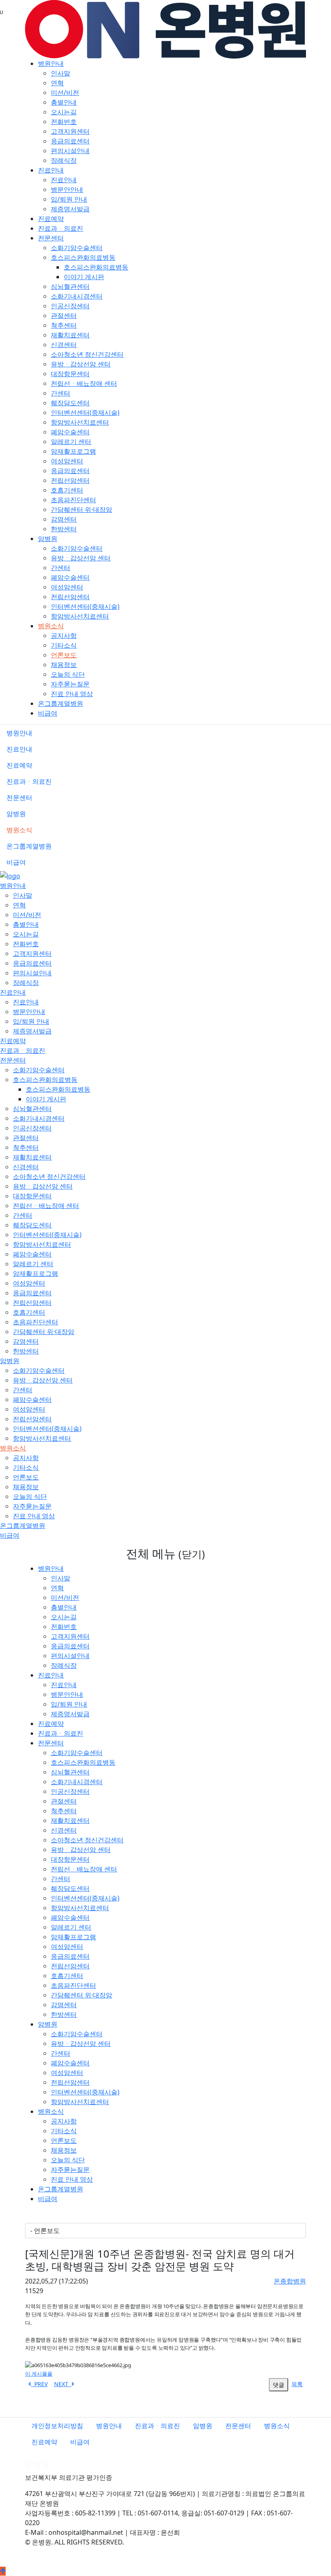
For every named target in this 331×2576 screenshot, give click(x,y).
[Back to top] (3, 2571)
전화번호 (64, 122)
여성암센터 (67, 461)
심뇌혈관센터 (70, 286)
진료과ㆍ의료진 (61, 228)
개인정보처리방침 (57, 2426)
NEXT (63, 2384)
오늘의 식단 (68, 674)
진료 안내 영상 (72, 694)
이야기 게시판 (84, 277)
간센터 (61, 393)
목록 (297, 2384)
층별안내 (64, 102)
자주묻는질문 (70, 684)
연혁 (57, 83)
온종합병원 (290, 2281)
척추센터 (64, 325)
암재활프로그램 (73, 451)
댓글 (279, 2385)
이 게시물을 (39, 2374)
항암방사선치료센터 (80, 422)
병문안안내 (67, 189)
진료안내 (51, 170)
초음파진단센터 (73, 500)
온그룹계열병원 (61, 703)
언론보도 (64, 655)
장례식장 (64, 160)
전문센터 (51, 238)
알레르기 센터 (71, 442)
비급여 (48, 713)
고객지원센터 (70, 131)
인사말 (61, 73)
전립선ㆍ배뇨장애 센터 (84, 383)
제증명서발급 (70, 209)
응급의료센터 (70, 141)
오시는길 (64, 112)
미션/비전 (65, 93)
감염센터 (64, 519)
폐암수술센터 (70, 432)
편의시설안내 (70, 151)
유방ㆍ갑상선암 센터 (81, 364)
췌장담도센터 (70, 403)
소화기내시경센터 (77, 296)
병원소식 (51, 626)
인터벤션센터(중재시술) (85, 412)
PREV (39, 2384)
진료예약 (51, 219)
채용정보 (64, 665)
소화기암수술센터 (77, 248)
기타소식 (64, 645)
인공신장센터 (70, 306)
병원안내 (51, 63)
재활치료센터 (70, 335)
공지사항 (64, 636)
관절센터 (64, 316)
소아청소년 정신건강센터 (87, 354)
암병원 (48, 539)
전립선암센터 (70, 480)
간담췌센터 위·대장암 (82, 509)
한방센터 (64, 529)
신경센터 (64, 345)
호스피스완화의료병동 (83, 257)
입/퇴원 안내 (69, 199)
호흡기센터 (67, 490)
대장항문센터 (70, 374)
